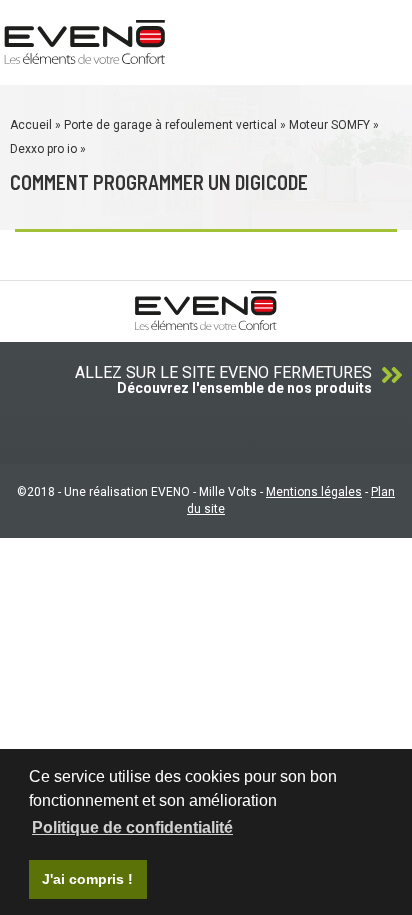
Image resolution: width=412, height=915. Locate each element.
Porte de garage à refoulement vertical (170, 125)
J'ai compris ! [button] (87, 879)
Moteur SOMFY (329, 125)
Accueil (31, 125)
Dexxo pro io (43, 149)
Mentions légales (314, 492)
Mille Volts (228, 492)
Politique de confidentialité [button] (132, 827)
